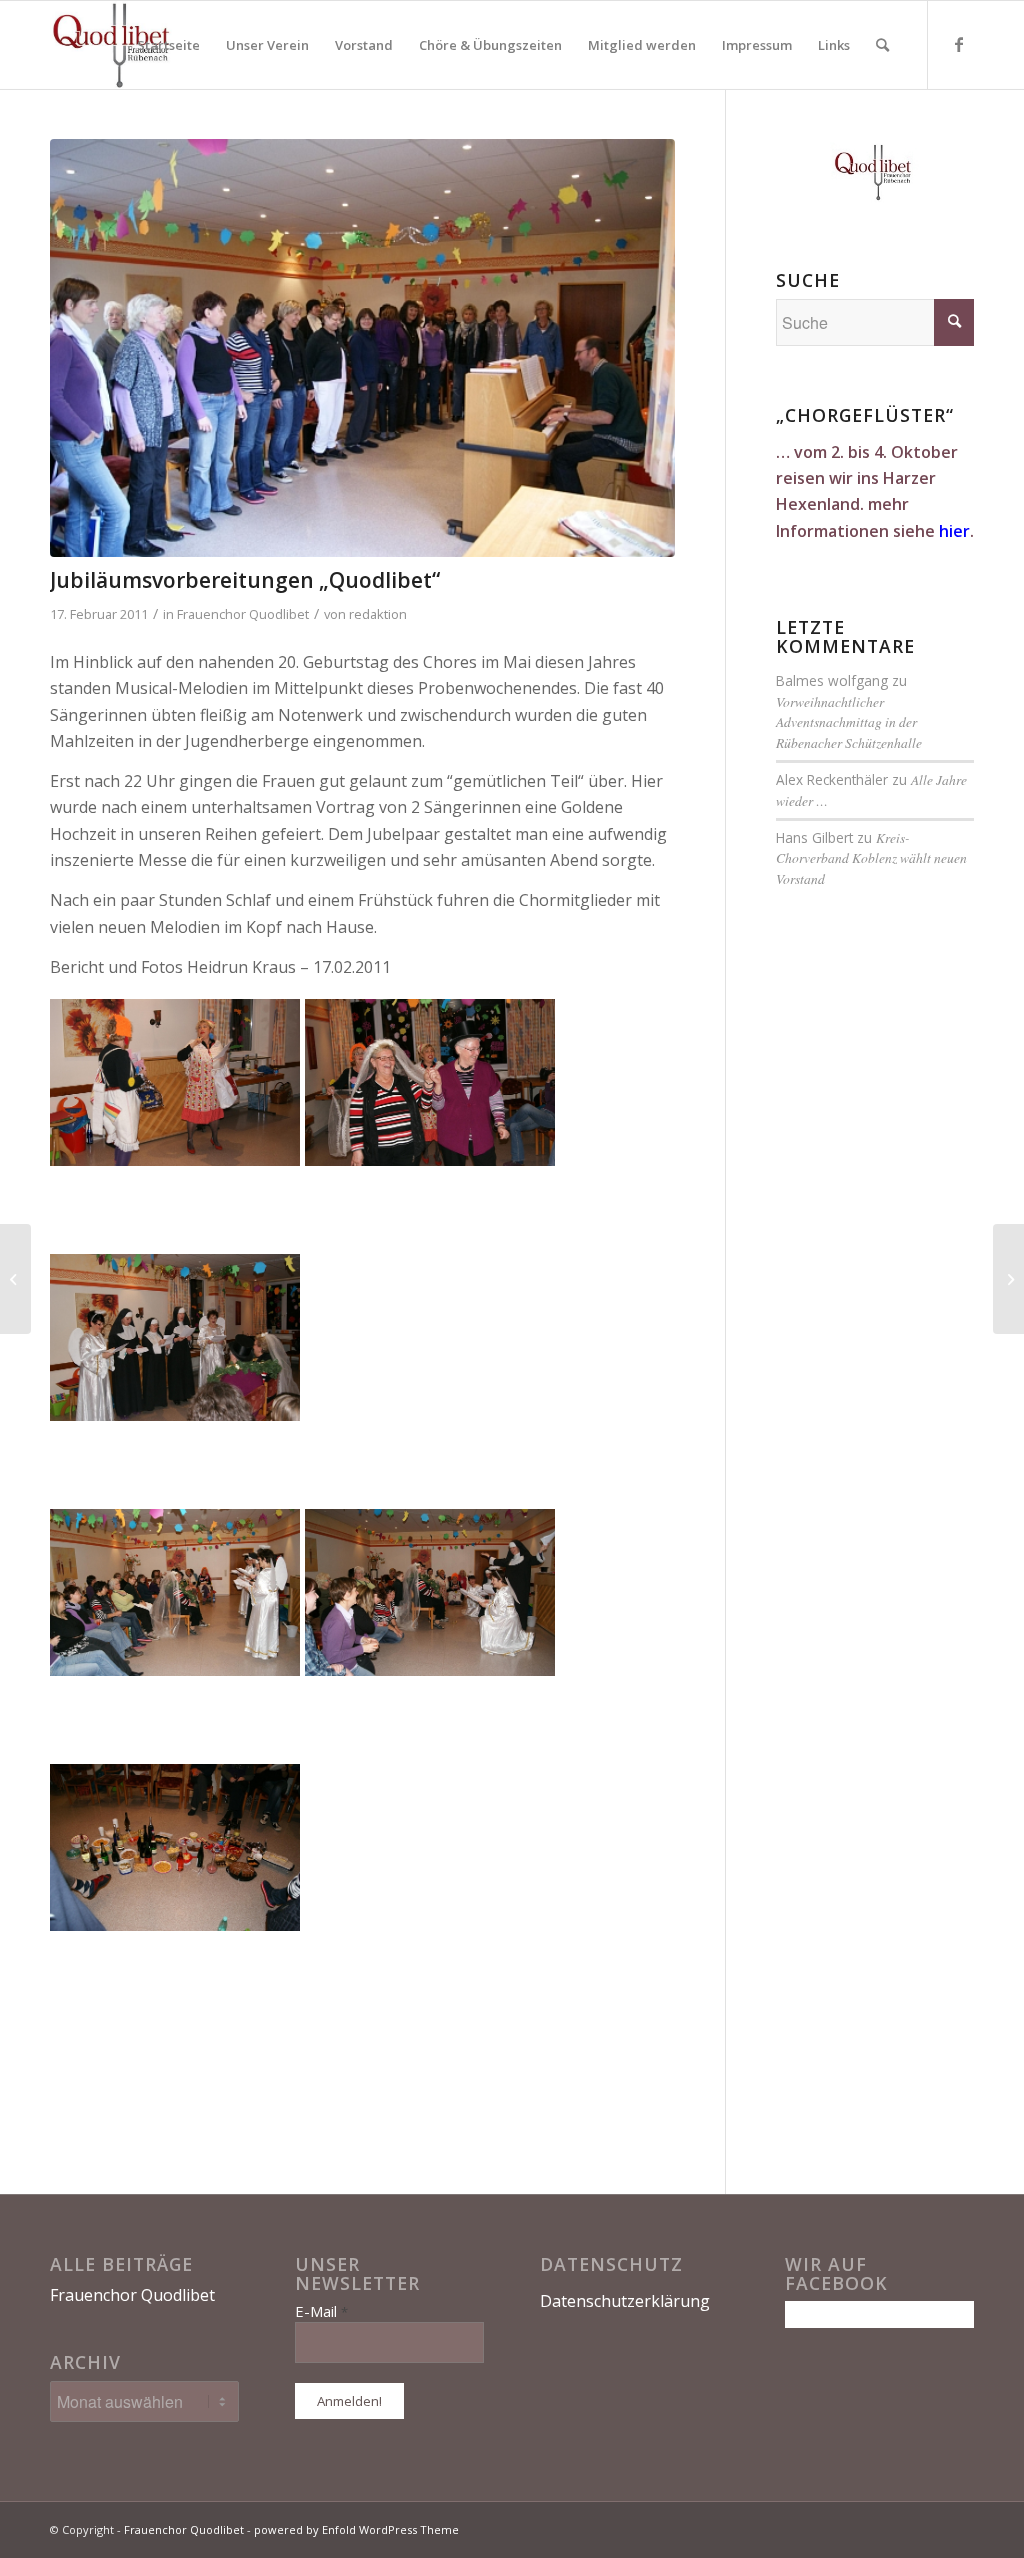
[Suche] (882, 45)
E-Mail (321, 2311)
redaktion (378, 614)
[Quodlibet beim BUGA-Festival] (1008, 1279)
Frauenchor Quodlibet (243, 614)
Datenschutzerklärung (625, 2301)
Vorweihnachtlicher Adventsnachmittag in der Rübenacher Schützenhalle (849, 722)
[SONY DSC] (362, 348)
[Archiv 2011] (15, 1279)
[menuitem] (168, 45)
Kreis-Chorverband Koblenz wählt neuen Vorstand (871, 858)
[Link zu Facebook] (959, 44)
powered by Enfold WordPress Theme (356, 2529)
